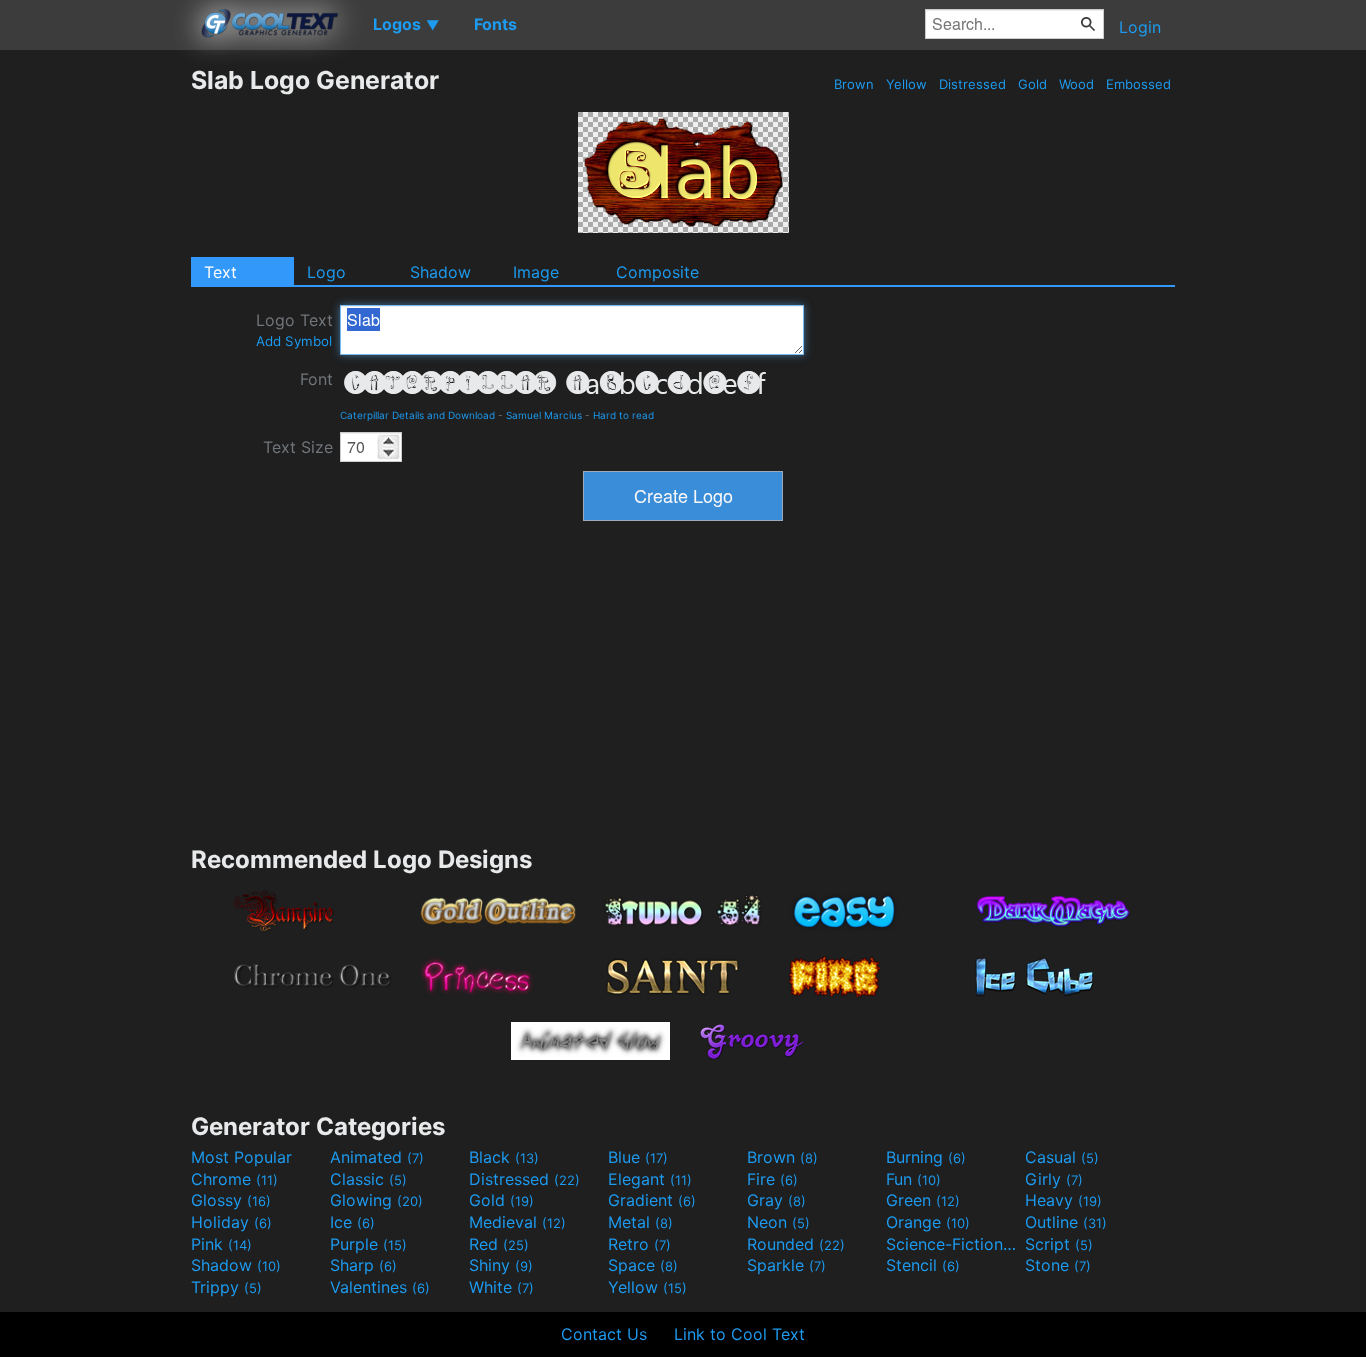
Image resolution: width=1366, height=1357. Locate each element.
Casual (1062, 1157)
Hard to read (623, 415)
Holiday (231, 1222)
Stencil (923, 1265)
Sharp (363, 1265)
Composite (657, 272)
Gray (776, 1200)
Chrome (234, 1179)
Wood (1076, 84)
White (501, 1287)
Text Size (298, 447)
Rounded (796, 1244)
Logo (326, 272)
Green (923, 1200)
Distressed (972, 84)
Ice (352, 1222)
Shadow (440, 272)
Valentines (380, 1287)
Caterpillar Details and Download (417, 415)
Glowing (376, 1200)
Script (1059, 1244)
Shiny (501, 1265)
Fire (772, 1179)
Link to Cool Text (739, 1334)
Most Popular (241, 1157)
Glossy (231, 1200)
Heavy (1063, 1200)
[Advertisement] (95, 365)
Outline (1066, 1222)
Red (499, 1244)
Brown (854, 84)
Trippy (226, 1287)
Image (536, 272)
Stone (1058, 1265)
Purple (368, 1244)
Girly (1054, 1179)
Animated (377, 1157)
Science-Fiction (953, 1244)
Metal (640, 1222)
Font (316, 379)
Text (220, 272)
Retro (639, 1244)
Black (504, 1157)
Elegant (650, 1179)
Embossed (1138, 84)
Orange (928, 1222)
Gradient (652, 1200)
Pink (221, 1244)
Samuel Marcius (544, 415)
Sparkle (786, 1265)
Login (1140, 27)
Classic (368, 1179)
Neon (778, 1222)
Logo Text (294, 329)
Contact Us (604, 1334)
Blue (638, 1157)
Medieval (517, 1222)
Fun (913, 1179)
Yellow (906, 84)
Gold (1032, 84)
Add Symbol (294, 341)
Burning (926, 1157)
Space (643, 1265)
